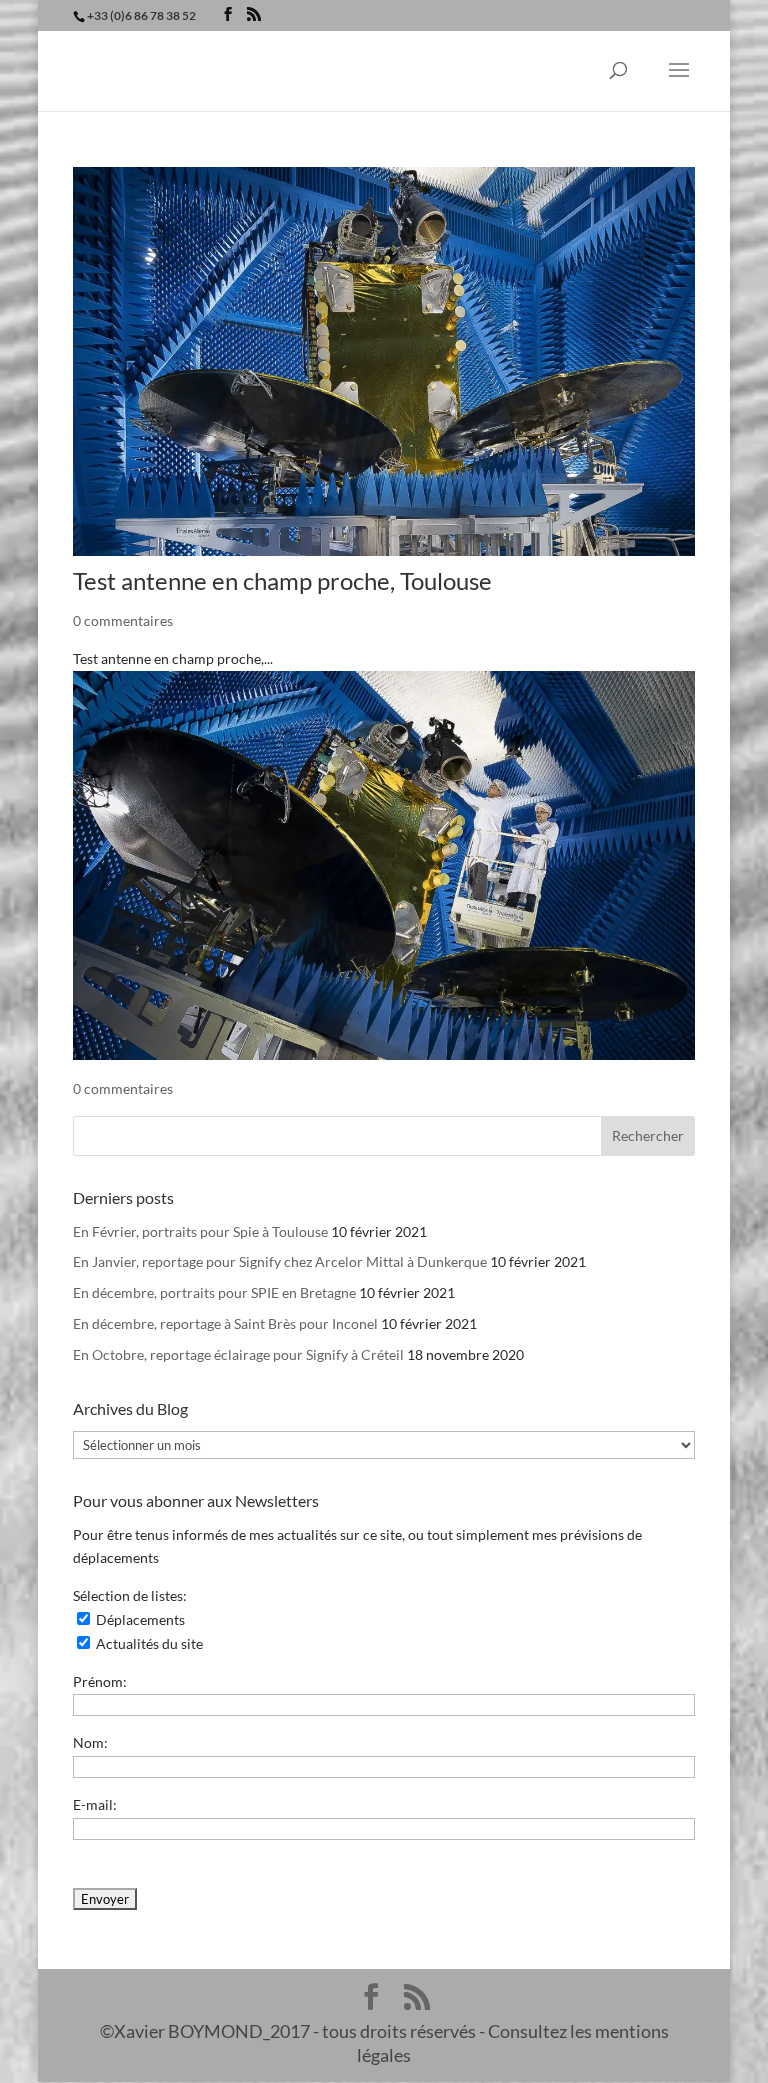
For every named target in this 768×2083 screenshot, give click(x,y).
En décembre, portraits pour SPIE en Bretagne (214, 1292)
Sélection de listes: (130, 1595)
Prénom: (100, 1681)
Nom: (90, 1742)
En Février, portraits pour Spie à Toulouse (200, 1231)
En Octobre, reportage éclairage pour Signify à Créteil (238, 1354)
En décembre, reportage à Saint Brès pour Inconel (225, 1323)
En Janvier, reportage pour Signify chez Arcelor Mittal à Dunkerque (280, 1261)
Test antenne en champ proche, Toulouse (282, 580)
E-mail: (95, 1804)
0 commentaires (123, 620)
